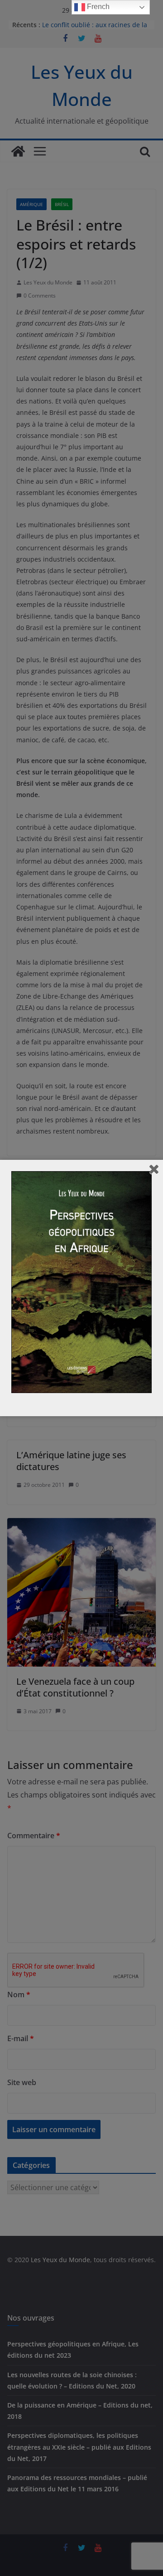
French (97, 7)
